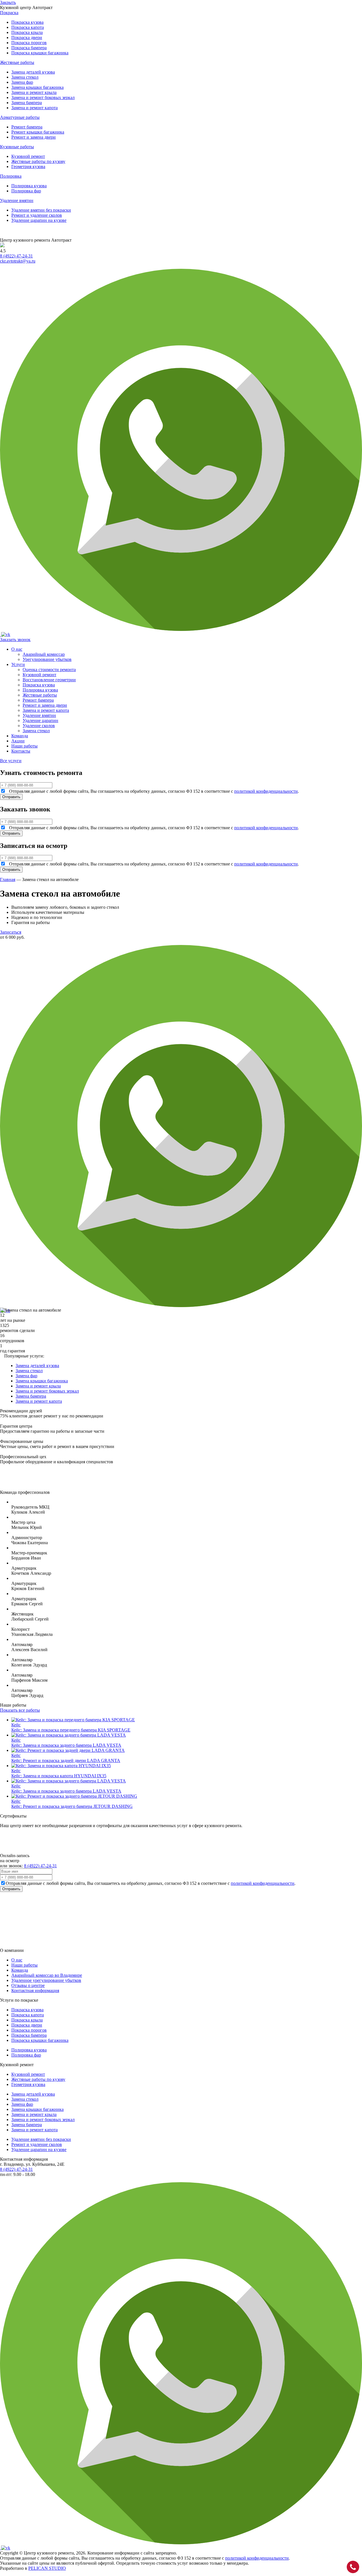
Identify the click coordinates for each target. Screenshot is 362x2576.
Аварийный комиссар (44, 654)
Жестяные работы (40, 695)
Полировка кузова (29, 186)
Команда (20, 736)
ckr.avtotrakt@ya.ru (18, 261)
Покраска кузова (27, 22)
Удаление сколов (39, 726)
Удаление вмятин (39, 715)
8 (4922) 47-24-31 (16, 256)
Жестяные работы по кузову (38, 161)
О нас (17, 649)
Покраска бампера (29, 48)
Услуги (18, 664)
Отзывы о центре (28, 1985)
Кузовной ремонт (28, 156)
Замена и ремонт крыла (34, 92)
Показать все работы (20, 1710)
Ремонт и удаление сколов (37, 215)
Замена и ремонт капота (35, 108)
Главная (8, 879)
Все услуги (11, 761)
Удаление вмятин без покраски (41, 210)
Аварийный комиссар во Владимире (47, 1975)
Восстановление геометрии (49, 680)
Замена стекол (25, 77)
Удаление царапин (40, 720)
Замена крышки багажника (37, 87)
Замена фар (22, 82)
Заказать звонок (15, 640)
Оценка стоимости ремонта (49, 670)
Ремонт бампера (27, 127)
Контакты (21, 751)
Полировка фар (26, 191)
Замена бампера (27, 103)
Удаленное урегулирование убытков (46, 1980)
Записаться (11, 932)
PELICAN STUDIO (47, 2568)
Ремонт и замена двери (34, 137)
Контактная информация (35, 1990)
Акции (18, 741)
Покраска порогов (29, 43)
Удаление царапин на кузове (39, 220)
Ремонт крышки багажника (38, 132)
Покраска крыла (27, 32)
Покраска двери (27, 37)
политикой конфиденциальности (266, 791)
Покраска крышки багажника (40, 53)
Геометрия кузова (28, 166)
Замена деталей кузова (33, 72)
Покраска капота (28, 27)
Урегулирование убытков (47, 659)
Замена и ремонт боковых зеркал (43, 97)
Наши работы (24, 746)
